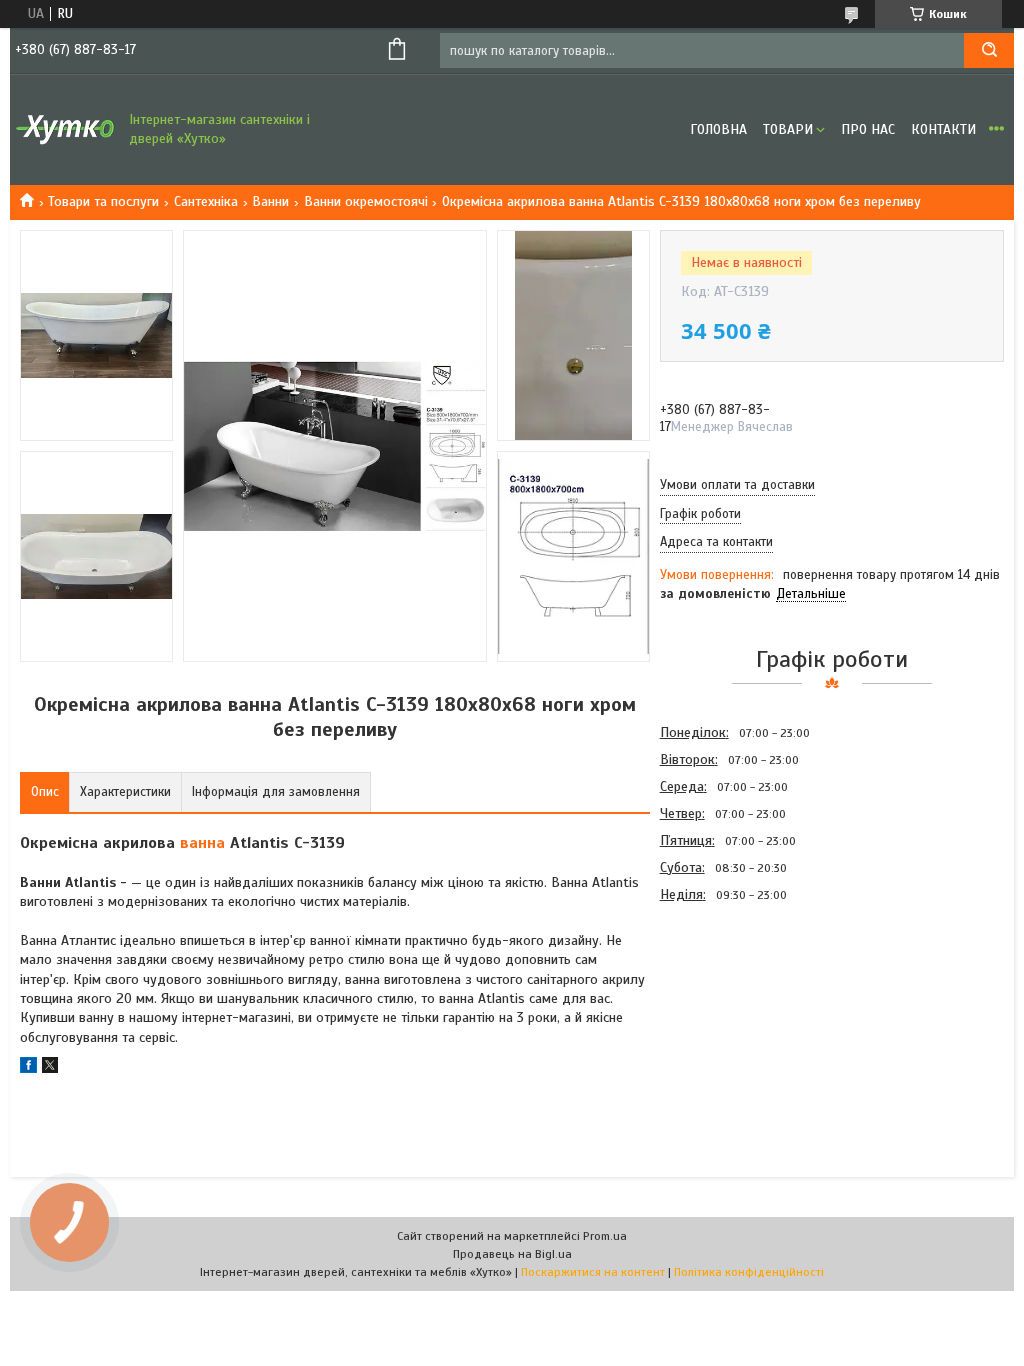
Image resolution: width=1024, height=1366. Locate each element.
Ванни (270, 201)
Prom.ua (605, 1236)
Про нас (868, 129)
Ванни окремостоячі (366, 201)
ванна (202, 843)
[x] (50, 1068)
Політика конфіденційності (749, 1272)
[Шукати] (989, 50)
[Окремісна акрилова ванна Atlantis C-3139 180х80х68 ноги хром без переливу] (731, 1015)
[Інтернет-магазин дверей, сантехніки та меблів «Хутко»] (65, 130)
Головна (718, 129)
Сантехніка (206, 201)
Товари (788, 129)
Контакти (943, 129)
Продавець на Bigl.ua (512, 1254)
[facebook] (28, 1068)
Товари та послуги (103, 201)
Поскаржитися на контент (593, 1272)
